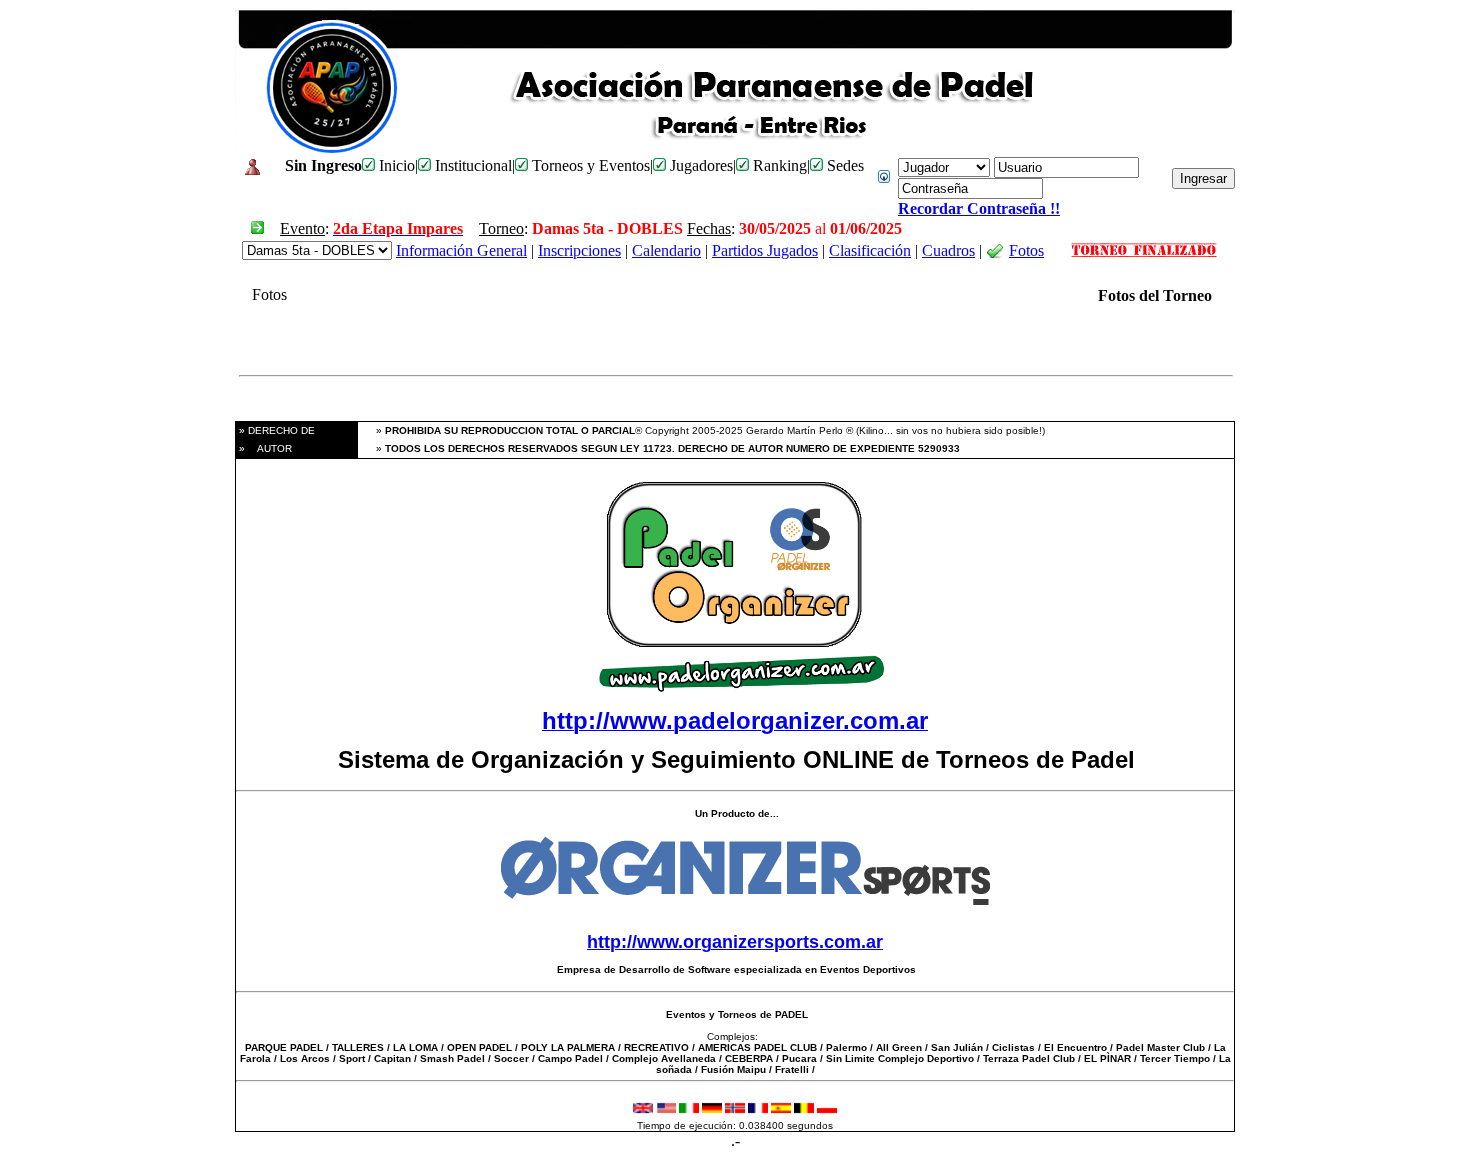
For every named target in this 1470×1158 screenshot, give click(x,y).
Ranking (778, 165)
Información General (461, 250)
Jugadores (699, 165)
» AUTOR (264, 448)
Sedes (843, 165)
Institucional (471, 165)
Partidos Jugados (765, 250)
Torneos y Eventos (589, 165)
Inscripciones (579, 250)
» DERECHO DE (275, 430)
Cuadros (948, 250)
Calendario (666, 250)
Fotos (1026, 250)
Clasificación (870, 250)
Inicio (395, 165)
